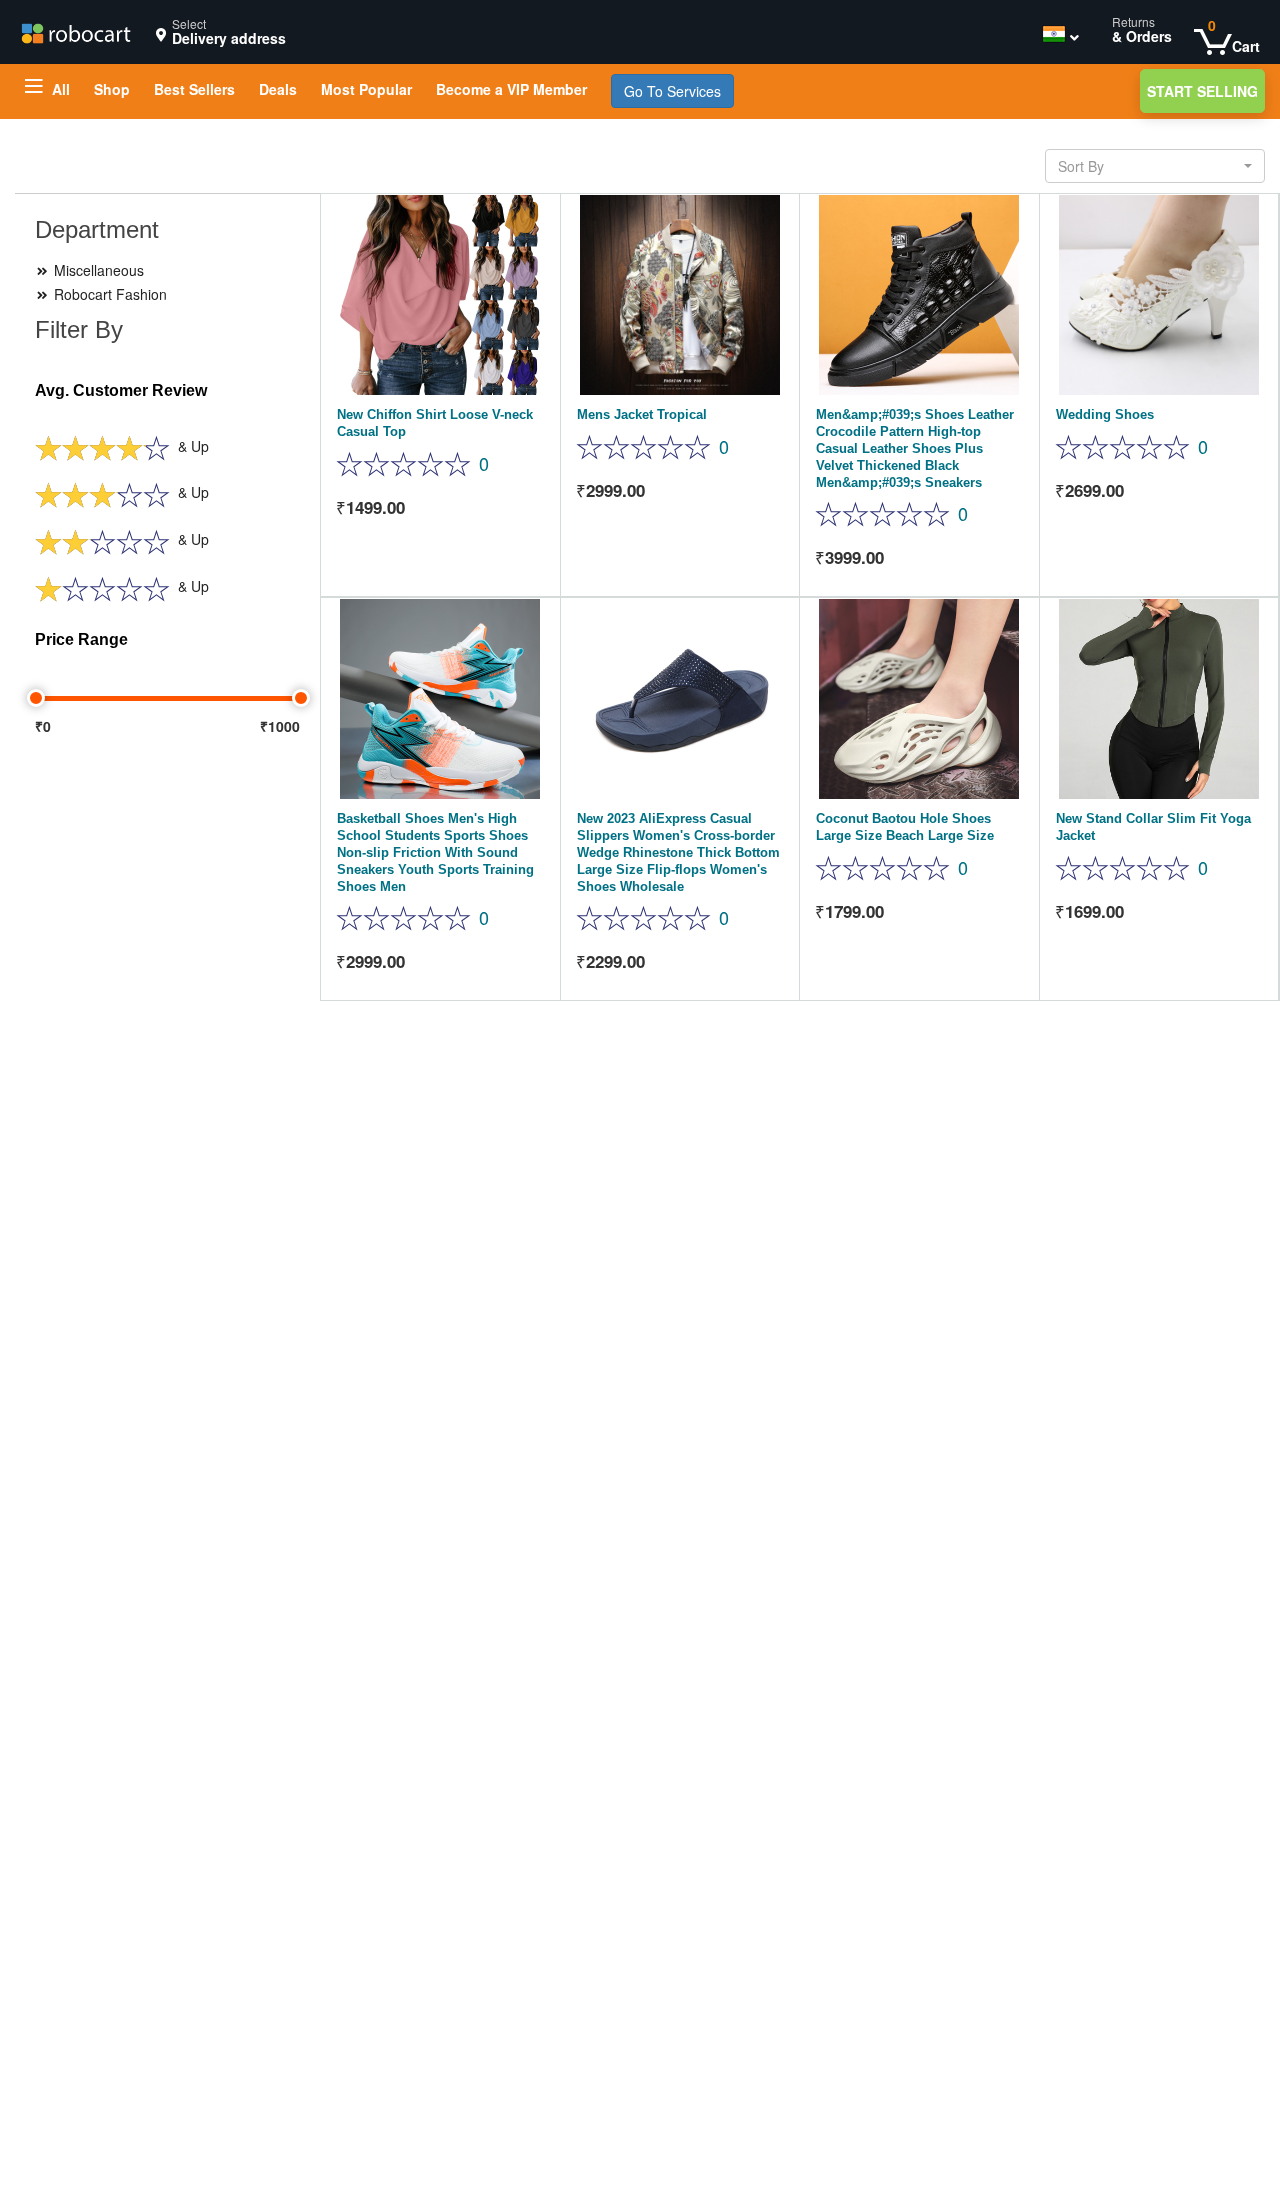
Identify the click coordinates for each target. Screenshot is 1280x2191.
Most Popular (366, 89)
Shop (112, 89)
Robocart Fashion (108, 294)
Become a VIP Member (511, 89)
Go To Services (672, 91)
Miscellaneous (97, 270)
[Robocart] (75, 31)
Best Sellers (194, 89)
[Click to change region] (1056, 37)
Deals (278, 89)
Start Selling (1202, 91)
